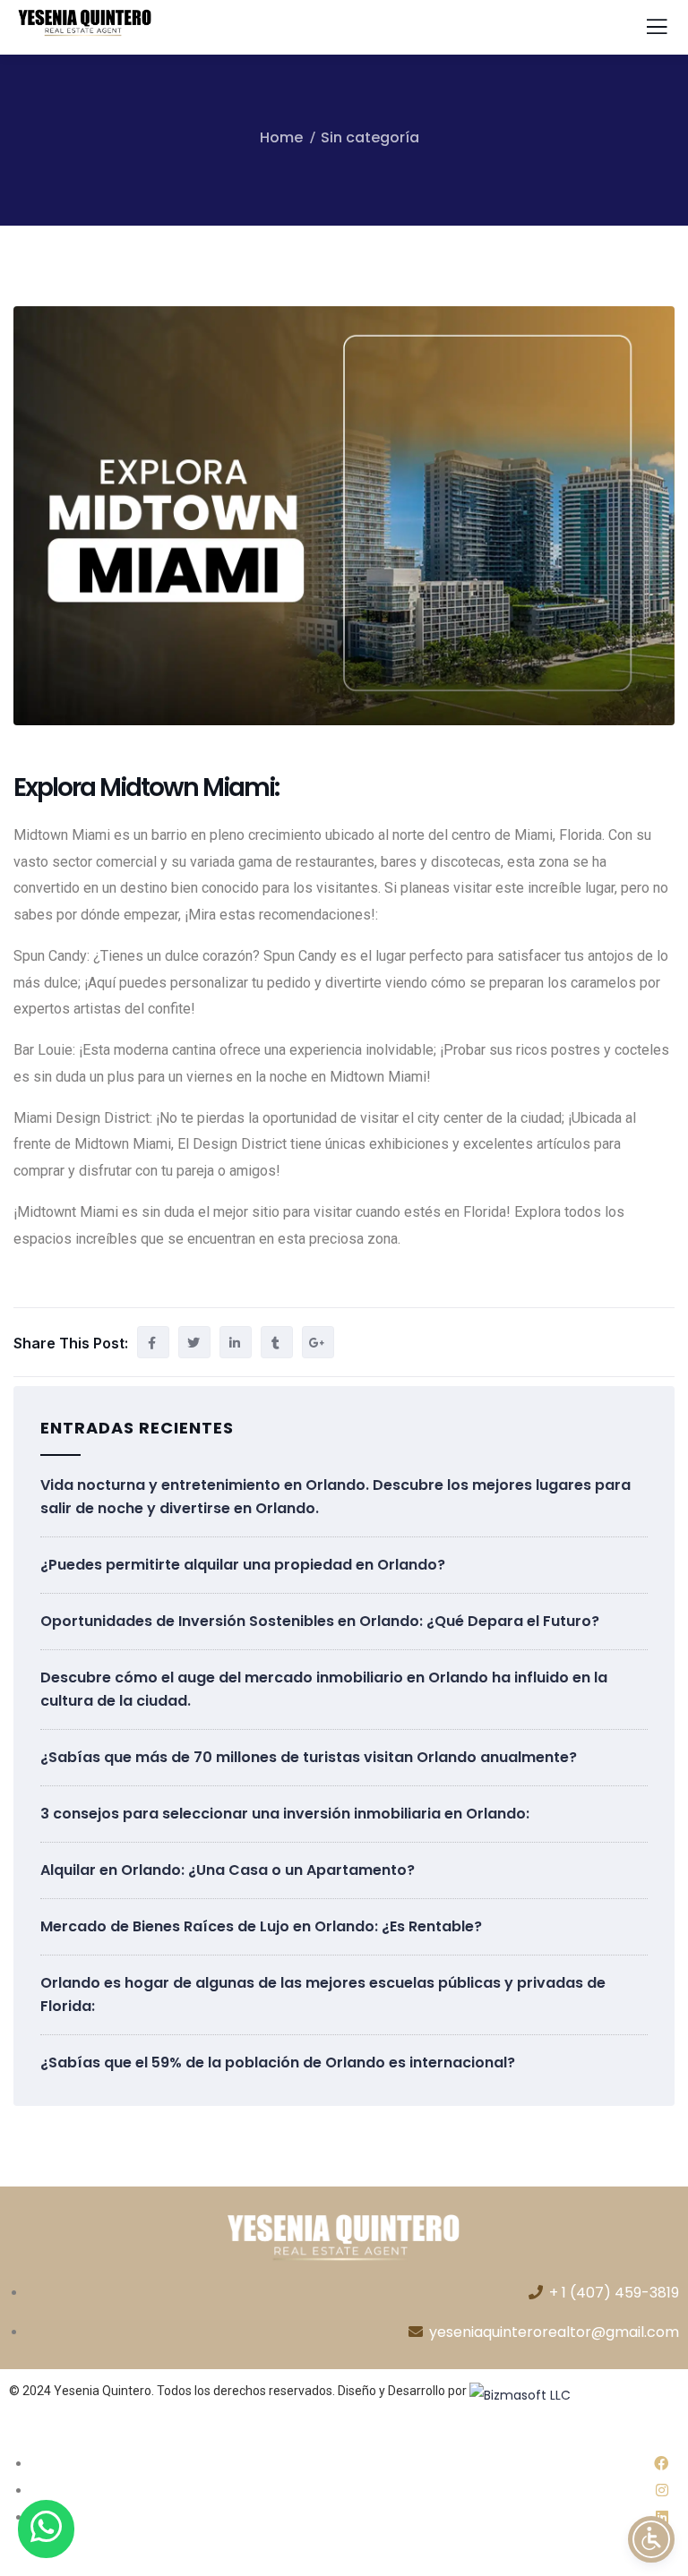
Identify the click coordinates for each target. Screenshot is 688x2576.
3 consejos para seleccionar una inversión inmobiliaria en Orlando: (285, 1814)
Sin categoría (370, 137)
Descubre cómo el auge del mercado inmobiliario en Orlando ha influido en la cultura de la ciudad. (324, 1689)
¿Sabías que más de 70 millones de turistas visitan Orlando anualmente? (309, 1757)
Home (281, 137)
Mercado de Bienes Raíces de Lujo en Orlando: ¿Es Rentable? (261, 1926)
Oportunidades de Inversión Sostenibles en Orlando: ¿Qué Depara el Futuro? (320, 1621)
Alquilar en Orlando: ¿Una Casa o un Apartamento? (228, 1870)
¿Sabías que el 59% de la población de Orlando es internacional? (278, 2063)
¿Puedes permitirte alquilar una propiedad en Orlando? (243, 1565)
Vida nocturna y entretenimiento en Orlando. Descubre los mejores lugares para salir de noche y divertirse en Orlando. (335, 1497)
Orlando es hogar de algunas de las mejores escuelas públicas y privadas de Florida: (323, 1994)
